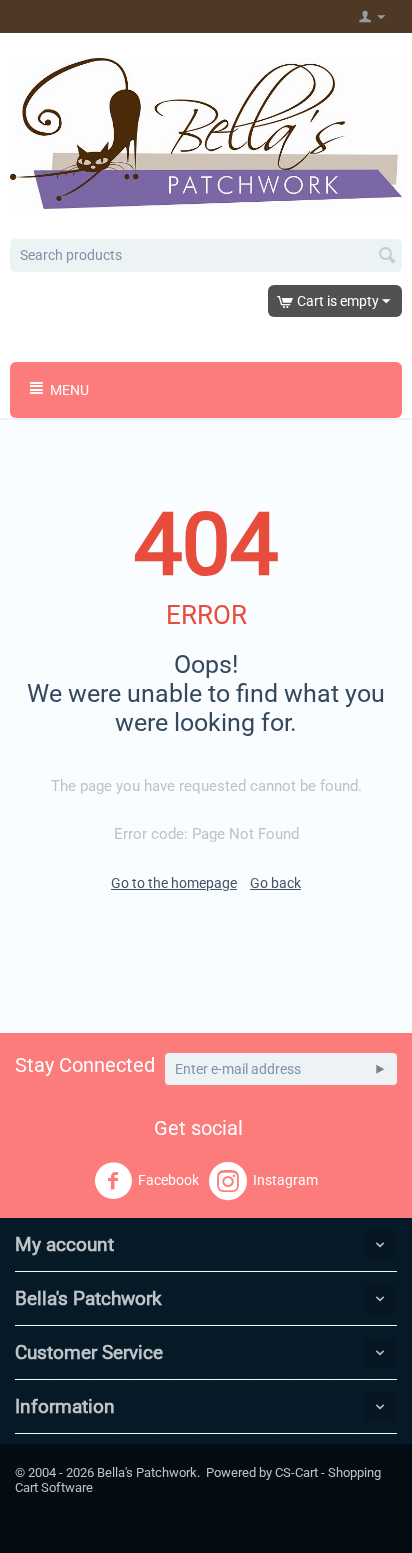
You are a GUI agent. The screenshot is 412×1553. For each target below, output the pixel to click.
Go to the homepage (174, 883)
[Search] (387, 257)
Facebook (168, 1180)
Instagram (285, 1180)
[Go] (380, 1069)
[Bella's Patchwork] (206, 132)
